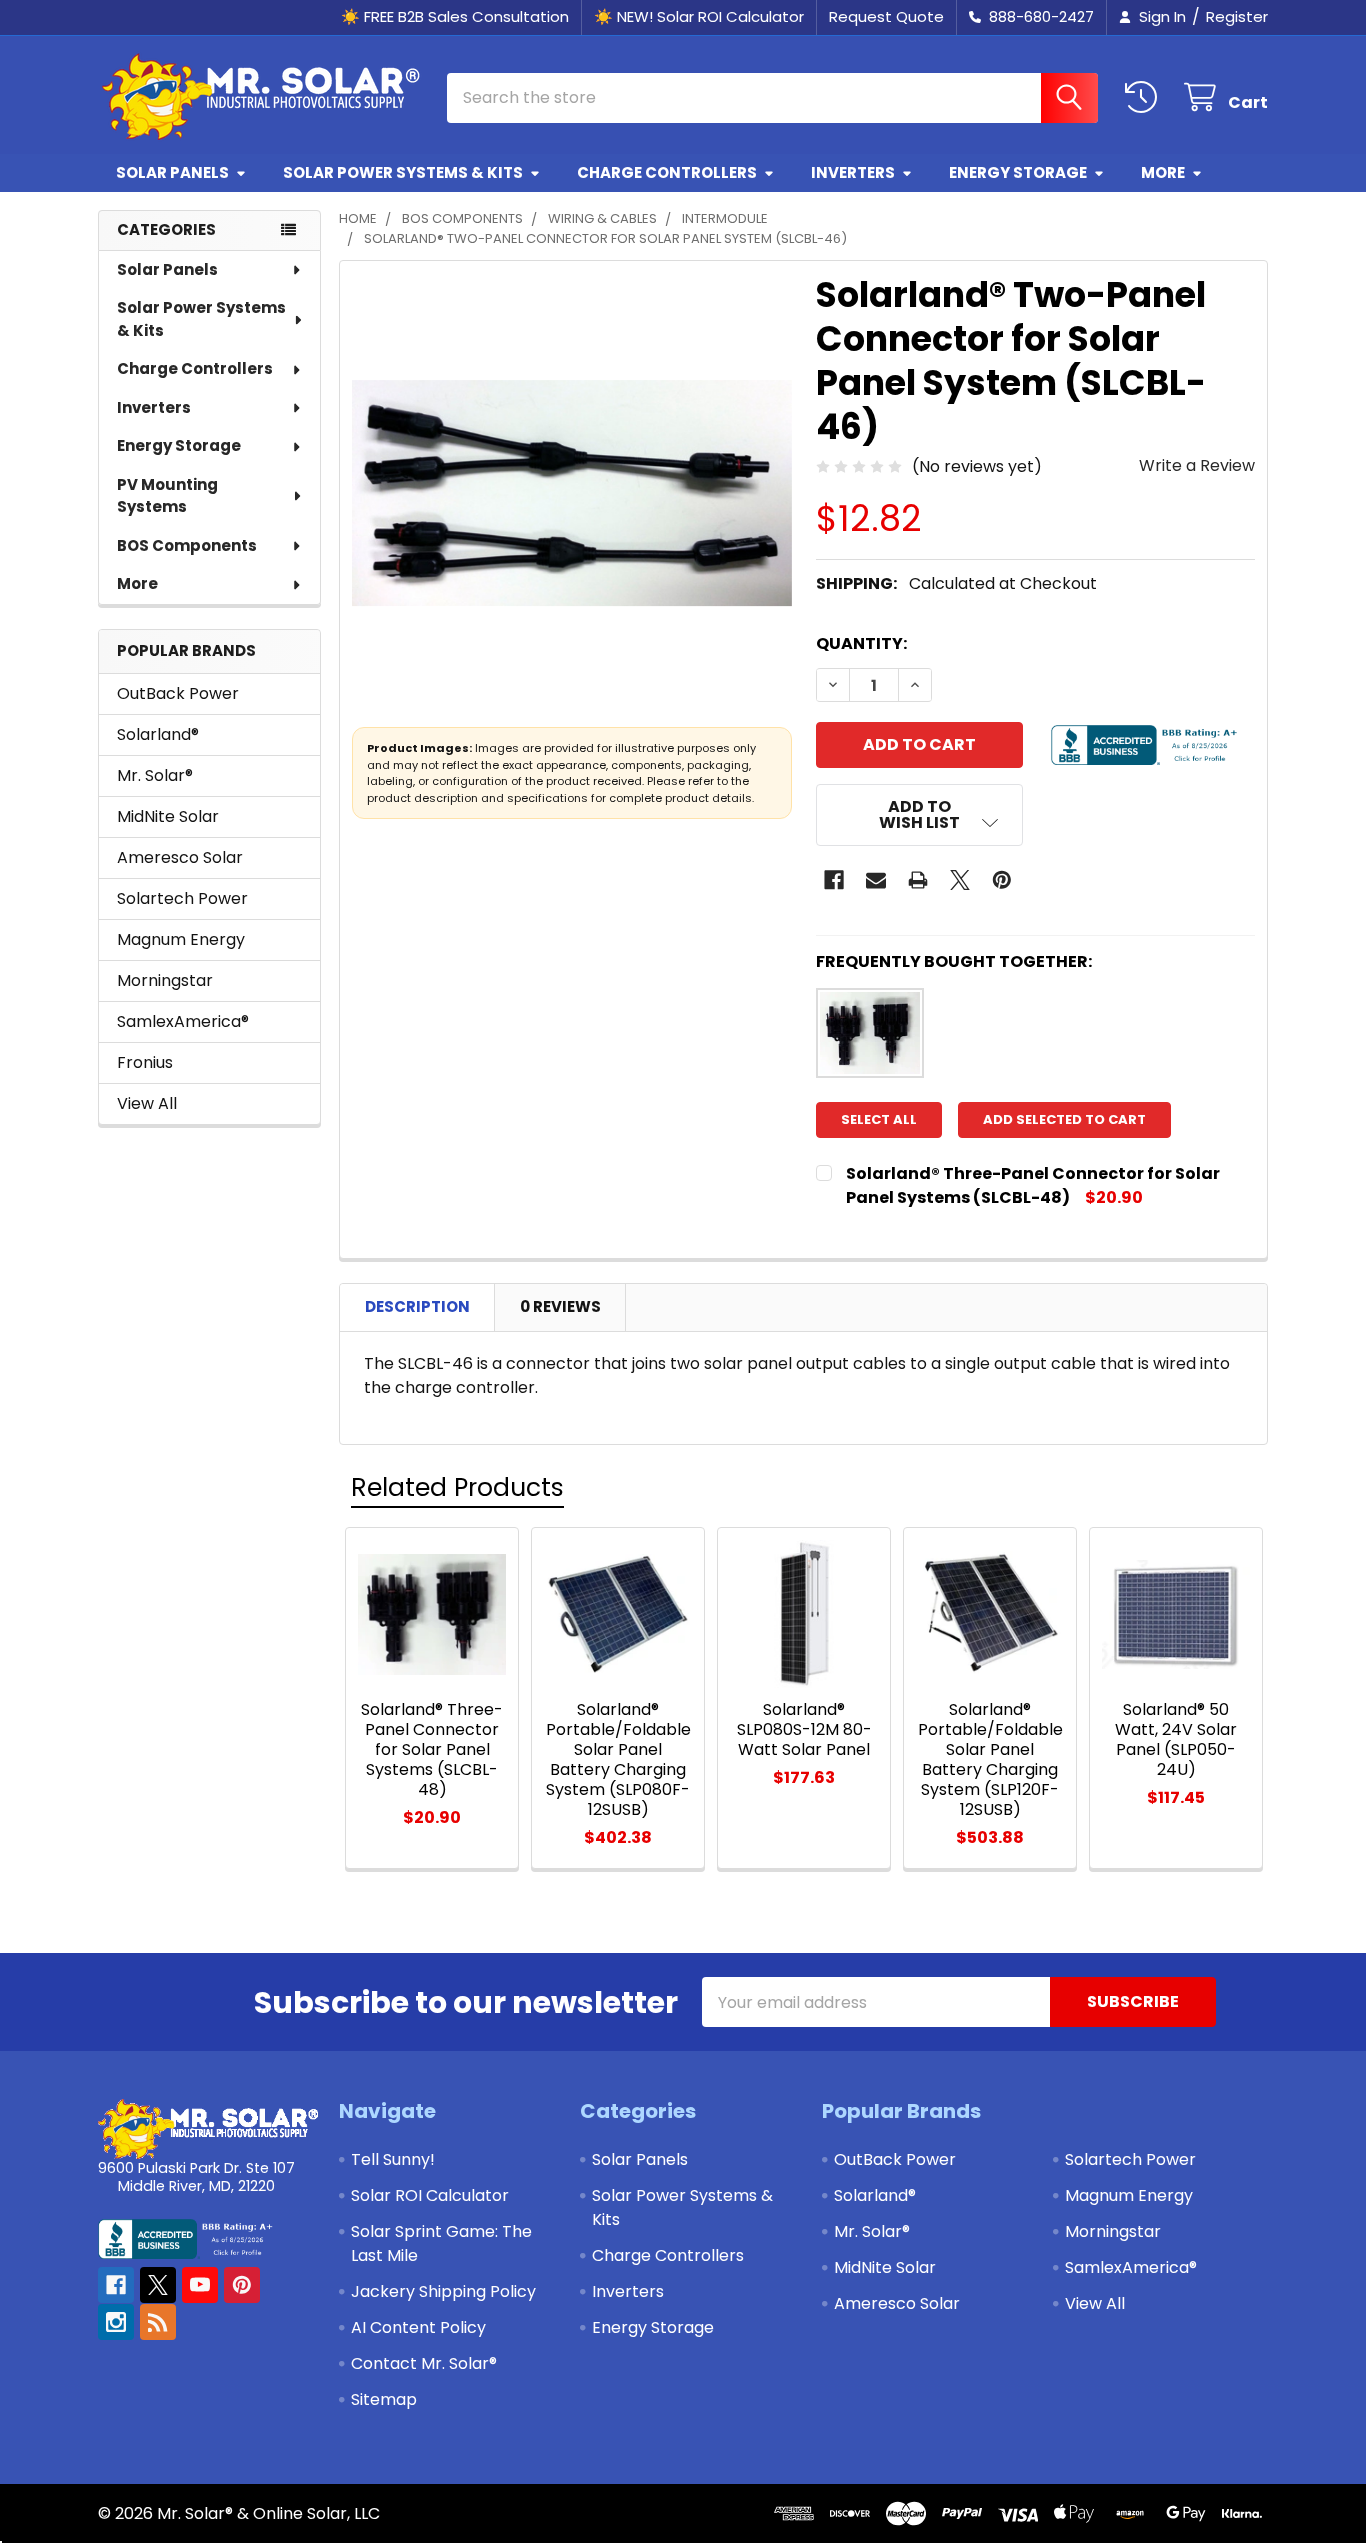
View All (147, 1103)
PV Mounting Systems (167, 496)
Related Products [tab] (457, 1487)
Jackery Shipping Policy (443, 2291)
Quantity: (861, 643)
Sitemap (384, 2399)
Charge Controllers (667, 172)
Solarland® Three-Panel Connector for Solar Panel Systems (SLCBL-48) (1033, 1185)
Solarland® (158, 734)
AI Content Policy (418, 2327)
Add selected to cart (1064, 1119)
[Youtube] (200, 2285)
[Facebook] (834, 880)
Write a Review (1197, 465)
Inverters (853, 172)
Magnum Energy (181, 939)
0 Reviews (560, 1306)
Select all (879, 1119)
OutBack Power (178, 693)
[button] (920, 815)
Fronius (145, 1062)
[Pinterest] (1002, 880)
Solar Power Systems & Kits (403, 172)
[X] (960, 880)
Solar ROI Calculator (430, 2195)
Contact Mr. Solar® (424, 2363)
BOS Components (187, 545)
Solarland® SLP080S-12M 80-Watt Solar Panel (804, 1729)
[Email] (876, 880)
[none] (572, 493)
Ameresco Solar (180, 857)
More (1163, 172)
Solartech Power (182, 898)
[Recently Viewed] (1145, 97)
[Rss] (158, 2322)
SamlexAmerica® (183, 1021)
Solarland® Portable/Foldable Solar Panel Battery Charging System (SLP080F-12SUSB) (618, 1759)
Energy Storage (1018, 172)
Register (1237, 16)
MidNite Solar (168, 816)
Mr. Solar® (155, 775)
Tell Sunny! (393, 2159)
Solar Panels (172, 172)
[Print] (918, 880)
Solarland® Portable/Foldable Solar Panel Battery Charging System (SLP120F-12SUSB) (990, 1759)
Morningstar (165, 980)
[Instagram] (116, 2322)
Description (417, 1306)
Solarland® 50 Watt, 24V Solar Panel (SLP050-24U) (1176, 1739)
